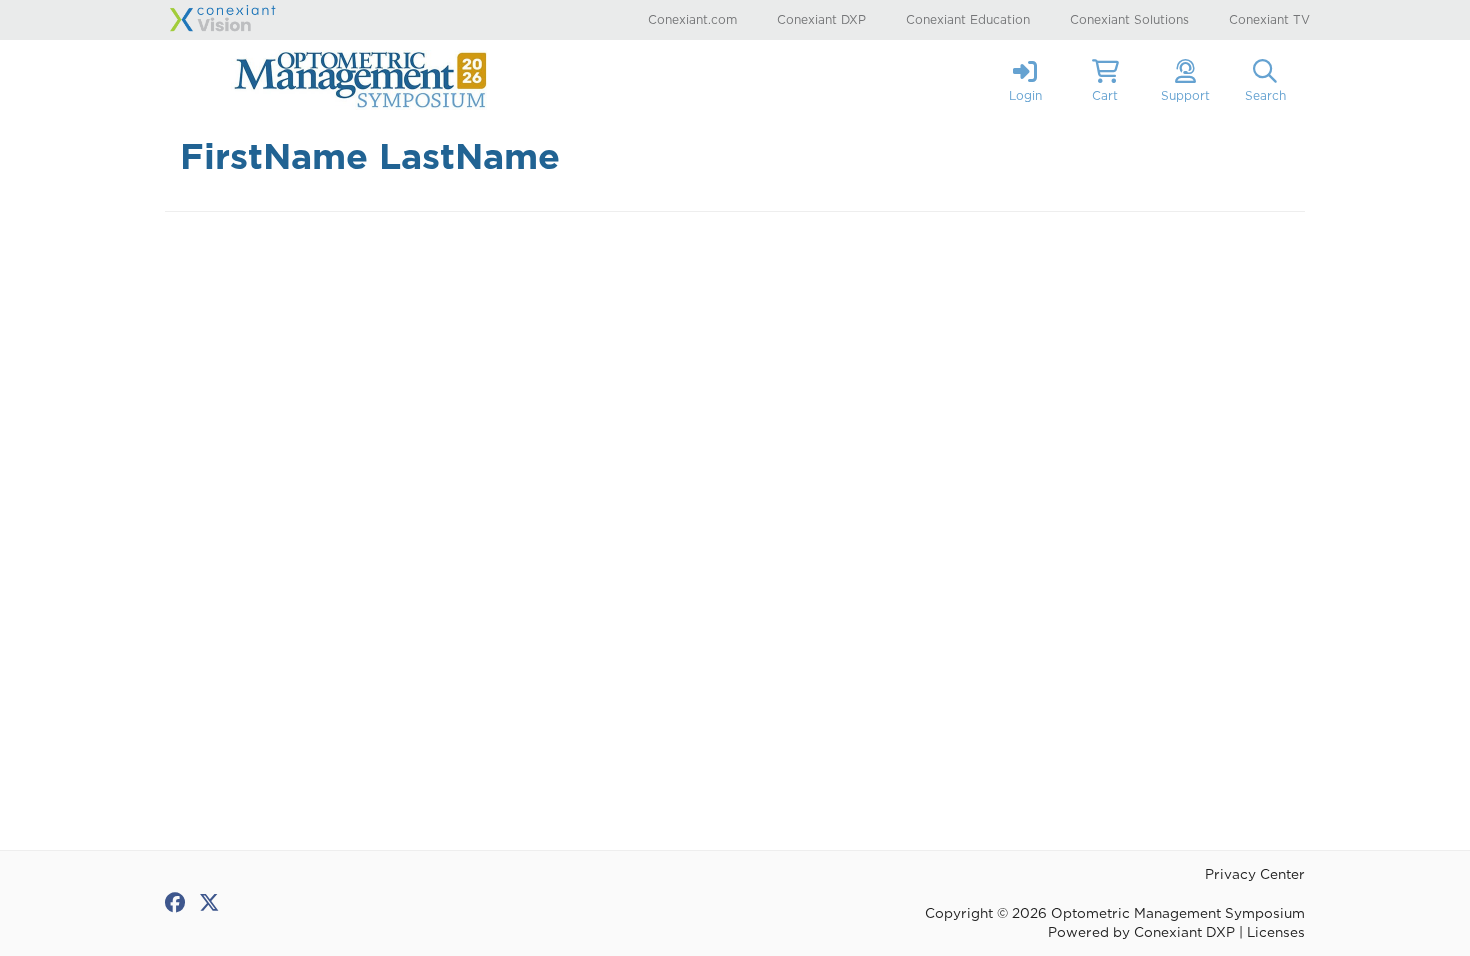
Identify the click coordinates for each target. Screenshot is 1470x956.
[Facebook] (175, 903)
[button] (1105, 80)
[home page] (355, 80)
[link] (1025, 80)
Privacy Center (1255, 874)
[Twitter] (209, 903)
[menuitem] (692, 19)
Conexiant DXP (1184, 932)
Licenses (1276, 932)
